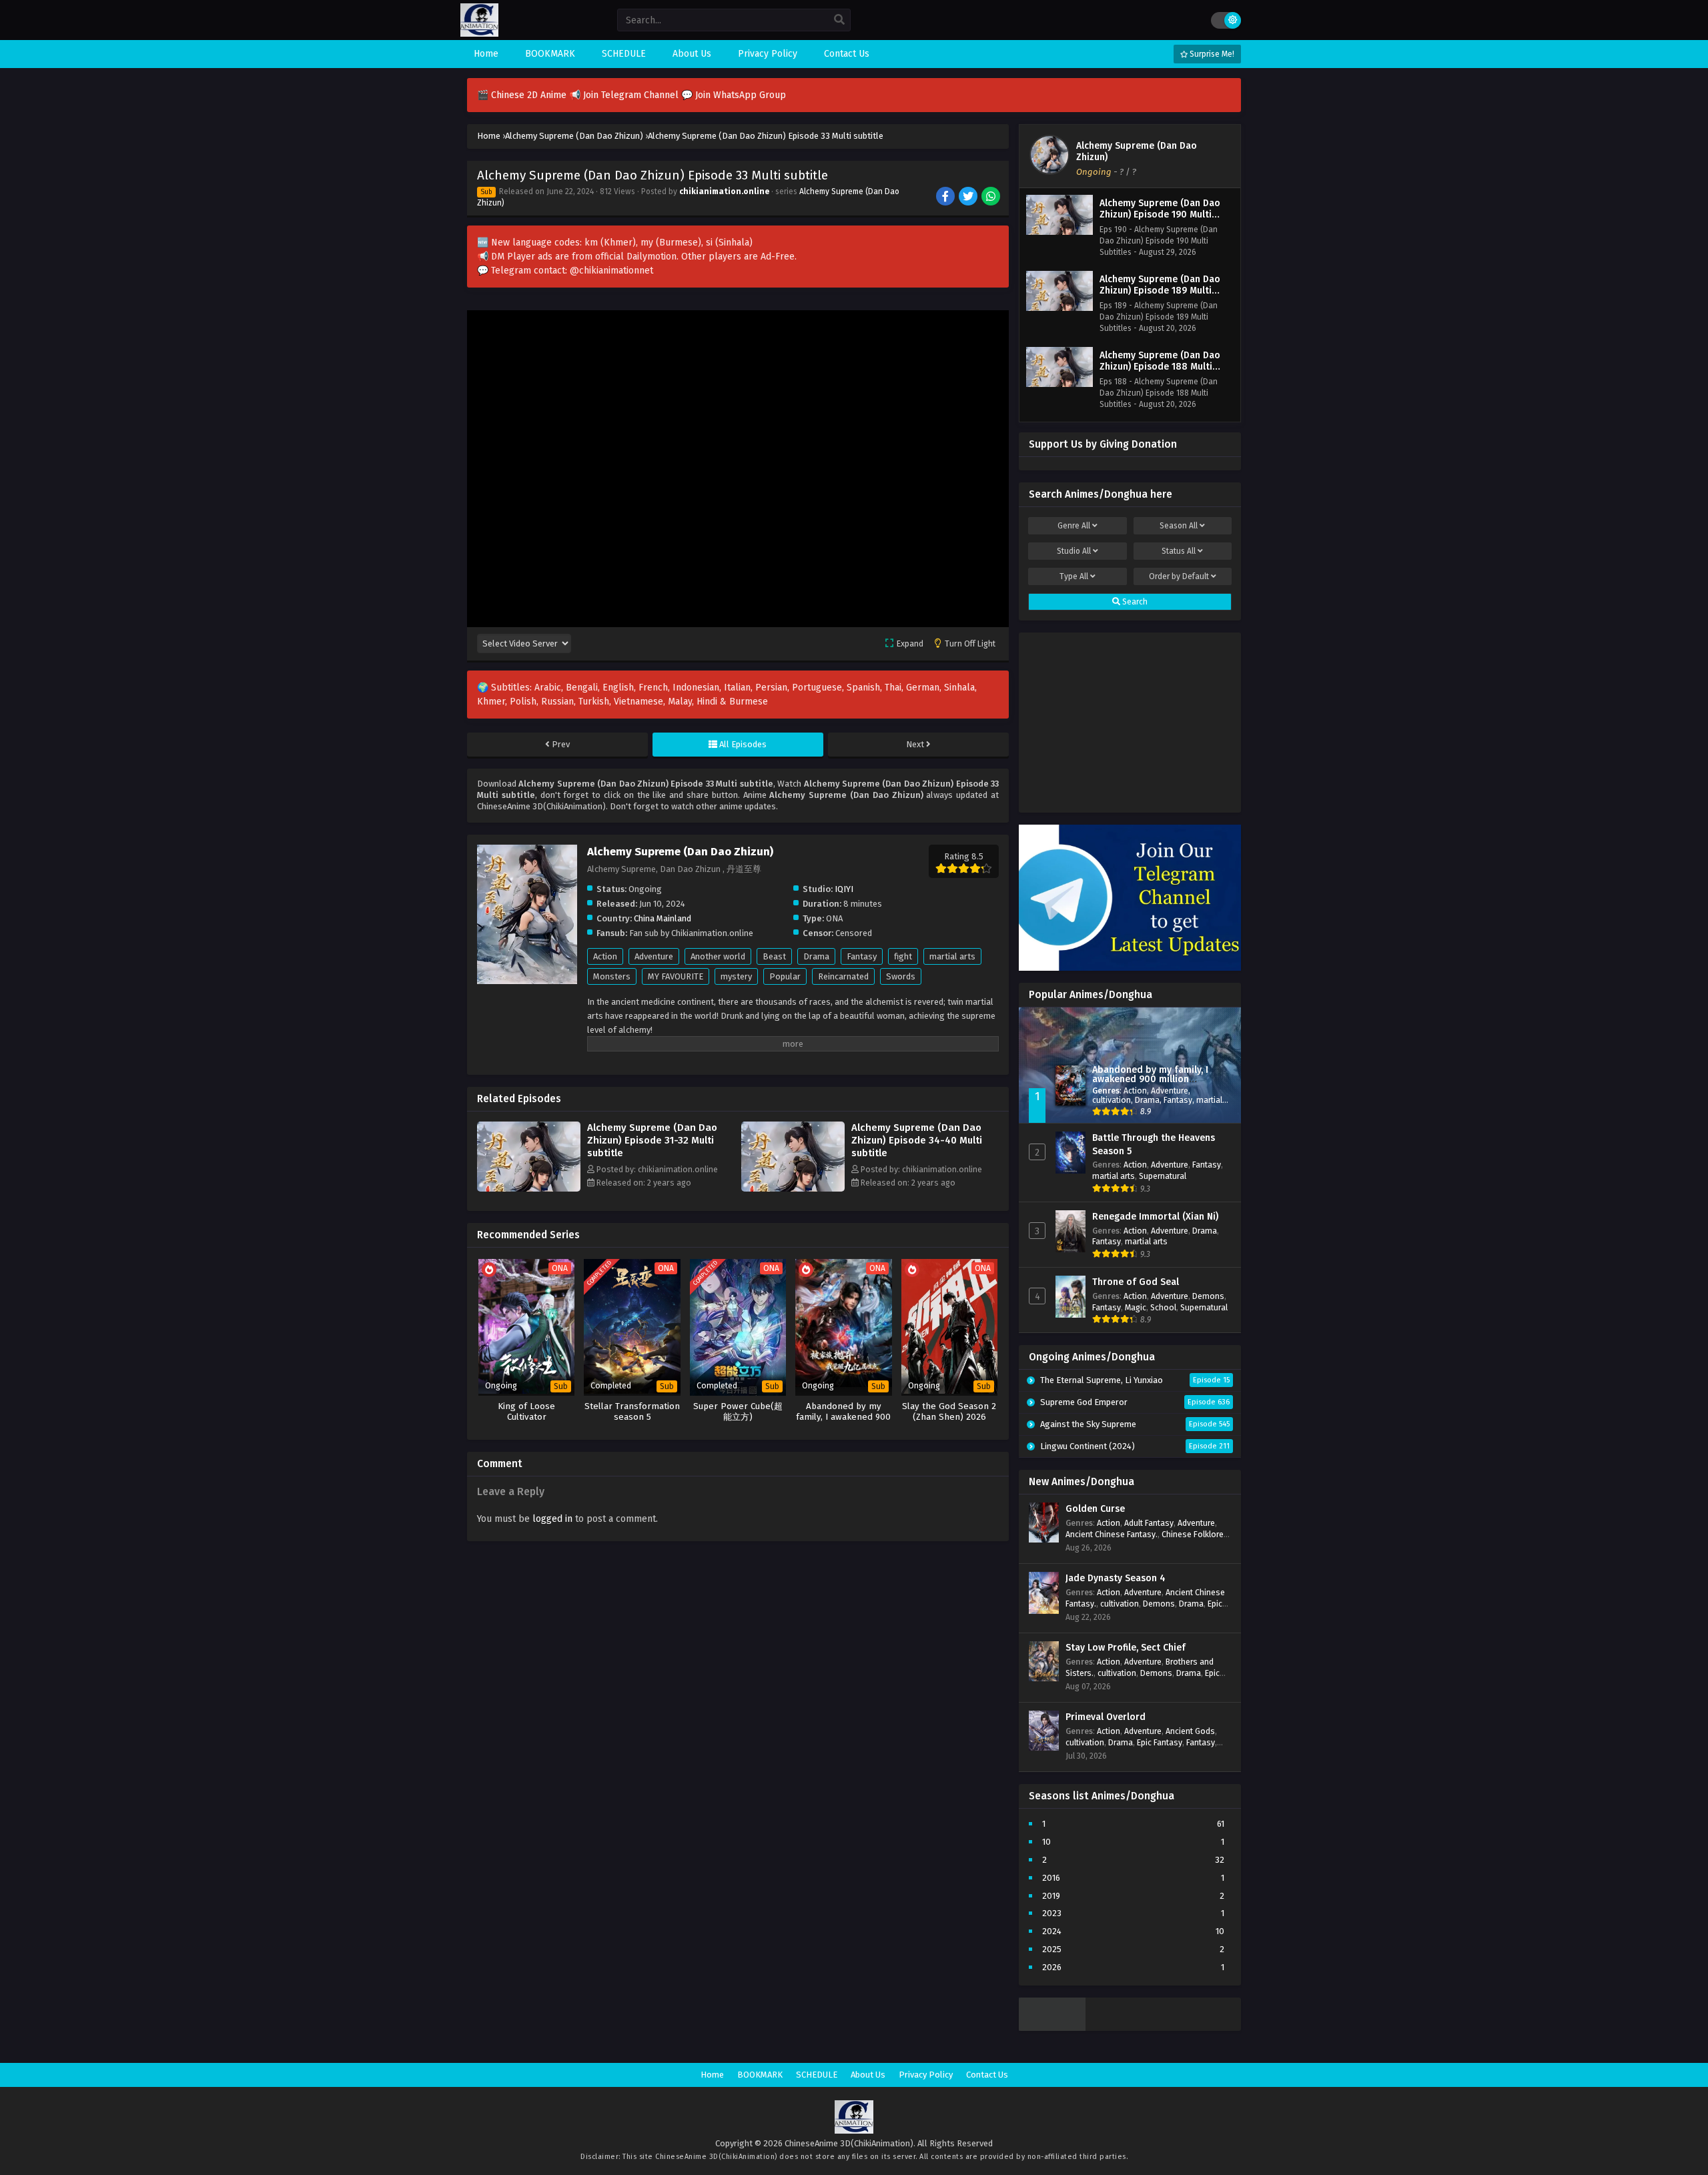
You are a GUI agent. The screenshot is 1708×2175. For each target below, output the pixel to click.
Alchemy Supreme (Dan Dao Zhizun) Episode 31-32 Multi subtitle (652, 1140)
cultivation (1112, 1100)
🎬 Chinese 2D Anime (523, 95)
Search (1134, 602)
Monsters (612, 976)
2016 (1051, 1878)
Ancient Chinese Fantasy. (1112, 1534)
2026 (1052, 1967)
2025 (1052, 1949)
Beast (774, 956)
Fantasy (862, 956)
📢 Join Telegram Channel (625, 95)
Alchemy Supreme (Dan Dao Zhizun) (1137, 151)
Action (605, 956)
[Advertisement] (1130, 719)
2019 (1051, 1896)
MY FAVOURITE (676, 976)
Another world (718, 956)
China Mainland (663, 918)
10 (1046, 1842)
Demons (1208, 1296)
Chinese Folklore (1193, 1534)
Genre (1074, 526)
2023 (1052, 1913)
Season (1179, 526)
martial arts (952, 956)
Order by (1179, 576)
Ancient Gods (1190, 1731)
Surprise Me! (1211, 54)
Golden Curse (1095, 1509)
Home (712, 2075)
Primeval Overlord (1106, 1717)
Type (1074, 576)
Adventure (654, 956)
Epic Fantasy (1160, 1742)
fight (903, 956)
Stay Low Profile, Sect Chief (1126, 1648)
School (1163, 1307)
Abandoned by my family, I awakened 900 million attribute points (1150, 1079)
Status (1179, 551)
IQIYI (844, 889)
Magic (1136, 1307)
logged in (552, 1519)
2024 (1052, 1931)
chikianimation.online (724, 191)
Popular (785, 976)
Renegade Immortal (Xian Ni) (1155, 1217)
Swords (901, 976)
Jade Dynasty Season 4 (1116, 1578)
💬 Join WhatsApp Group (734, 95)
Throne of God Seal (1136, 1282)
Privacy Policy (926, 2075)
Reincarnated (843, 976)
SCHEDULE (817, 2075)
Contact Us (987, 2075)
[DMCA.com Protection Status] (1052, 2028)
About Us (868, 2075)
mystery (736, 976)
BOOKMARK (760, 2075)
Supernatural (1163, 1176)
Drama (816, 956)
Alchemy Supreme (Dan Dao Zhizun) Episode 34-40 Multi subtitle (917, 1140)
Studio (1074, 551)
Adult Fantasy (1149, 1523)
